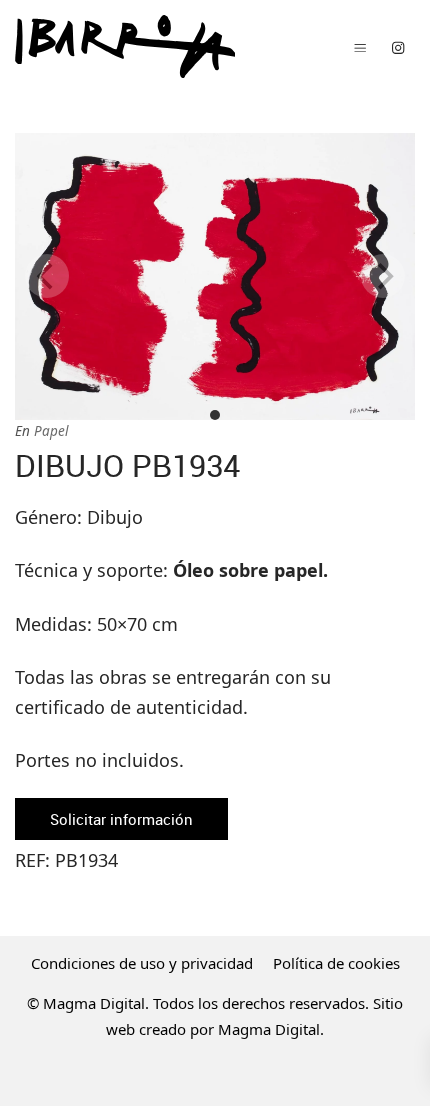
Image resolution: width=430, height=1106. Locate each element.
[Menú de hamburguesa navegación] (360, 46)
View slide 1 (215, 415)
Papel (51, 431)
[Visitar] (398, 46)
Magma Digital (269, 1029)
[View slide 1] (215, 276)
